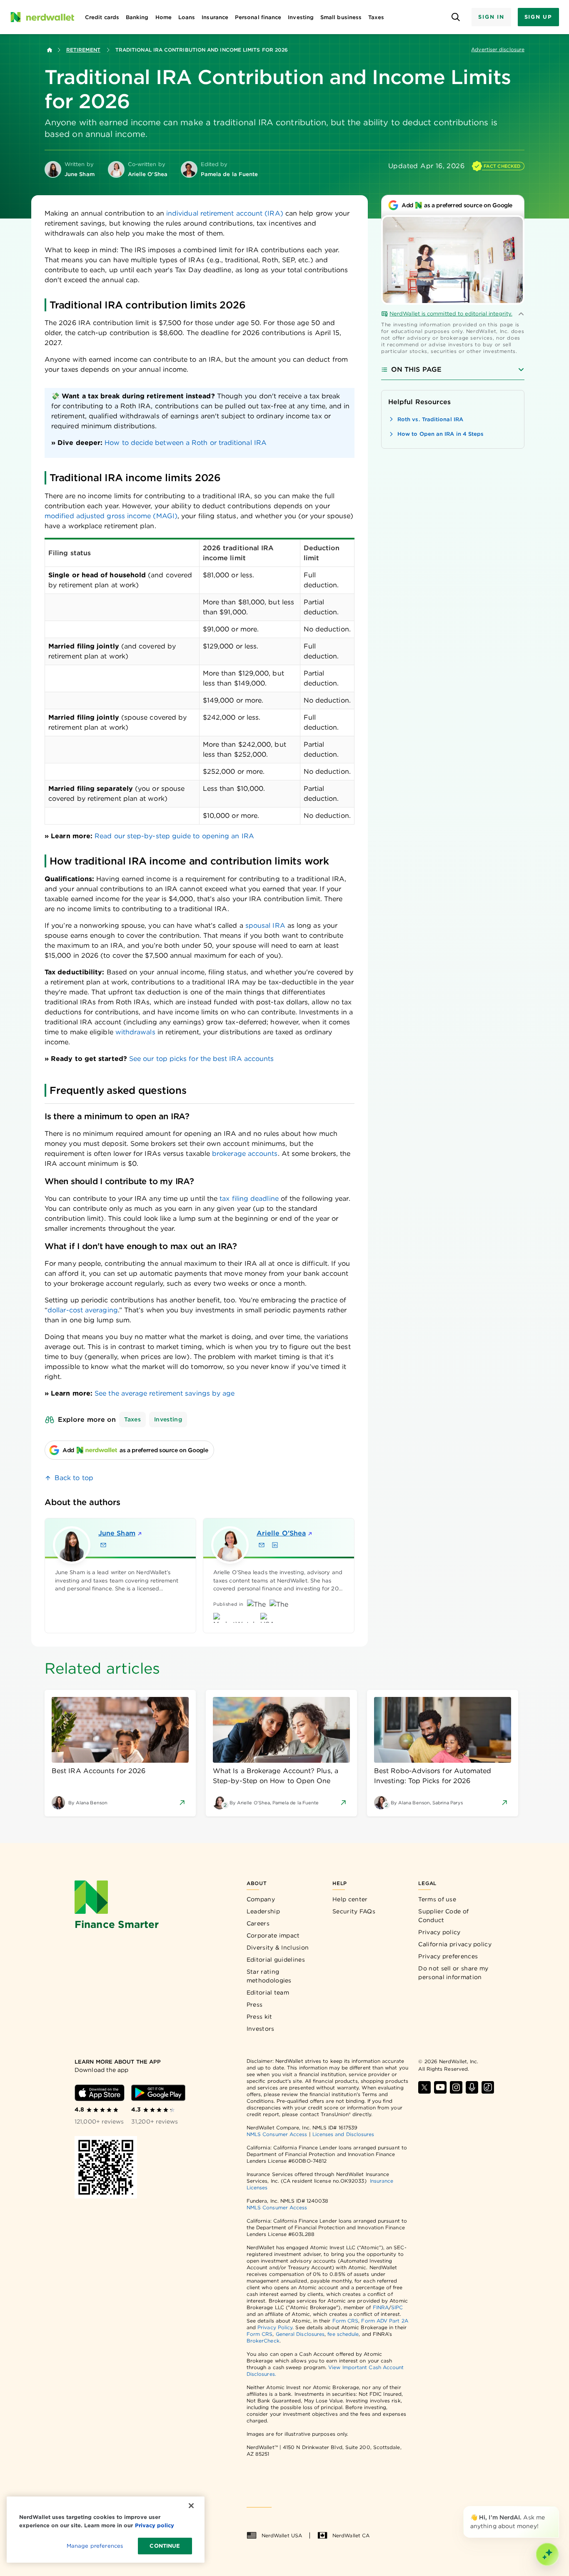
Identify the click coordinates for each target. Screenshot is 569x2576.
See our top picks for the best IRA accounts (201, 1059)
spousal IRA (265, 925)
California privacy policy (455, 1944)
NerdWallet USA (282, 2535)
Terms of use (437, 1899)
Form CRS (346, 2321)
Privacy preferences (448, 1956)
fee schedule (343, 2334)
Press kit (260, 2017)
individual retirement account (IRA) (225, 213)
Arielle (281, 1533)
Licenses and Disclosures (343, 2134)
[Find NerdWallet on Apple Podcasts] (472, 2087)
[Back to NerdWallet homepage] (50, 50)
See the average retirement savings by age (165, 1393)
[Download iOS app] (100, 2093)
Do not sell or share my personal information (453, 1973)
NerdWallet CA (351, 2535)
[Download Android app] (158, 2093)
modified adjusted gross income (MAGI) (111, 516)
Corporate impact (273, 1935)
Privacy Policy (275, 2327)
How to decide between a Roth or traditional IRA (186, 443)
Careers (258, 1923)
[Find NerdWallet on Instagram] (456, 2087)
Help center (350, 1899)
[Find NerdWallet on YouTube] (440, 2087)
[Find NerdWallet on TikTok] (488, 2087)
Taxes (132, 1419)
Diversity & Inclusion (278, 1948)
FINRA (381, 2307)
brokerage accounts (245, 1154)
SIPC (397, 2307)
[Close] (557, 2508)
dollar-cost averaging (83, 1310)
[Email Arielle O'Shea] (262, 1545)
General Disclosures (300, 2334)
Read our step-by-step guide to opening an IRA (174, 836)
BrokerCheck (263, 2341)
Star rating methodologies (269, 1976)
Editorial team (268, 1992)
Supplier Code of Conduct (443, 1916)
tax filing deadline (249, 1199)
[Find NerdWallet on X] (424, 2087)
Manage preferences (95, 2546)
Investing (168, 1419)
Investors (261, 2029)
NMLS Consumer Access (277, 2134)
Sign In (491, 17)
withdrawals (135, 1032)
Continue (165, 2546)
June (117, 1533)
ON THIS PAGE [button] (416, 369)
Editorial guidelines (276, 1960)
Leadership (263, 1911)
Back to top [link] (74, 1478)
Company (261, 1899)
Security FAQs (354, 1911)
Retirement (83, 50)
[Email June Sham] (103, 1545)
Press (255, 2005)
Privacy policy (439, 1932)
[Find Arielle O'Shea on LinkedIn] (275, 1545)
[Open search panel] (455, 17)
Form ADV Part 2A (384, 2321)
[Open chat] (547, 2554)
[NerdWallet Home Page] (42, 17)
